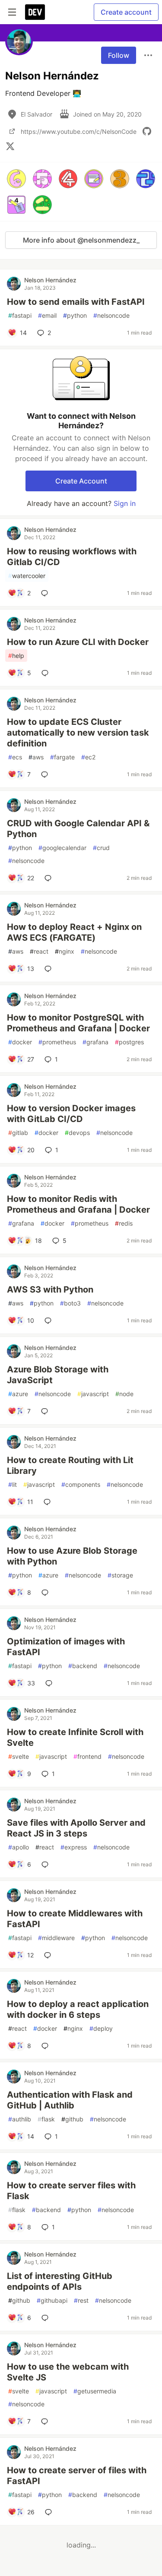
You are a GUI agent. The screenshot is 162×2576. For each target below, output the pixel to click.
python (75, 315)
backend (83, 1666)
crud (101, 848)
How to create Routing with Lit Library (70, 1465)
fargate (62, 757)
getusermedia (95, 2391)
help (16, 656)
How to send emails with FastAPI (76, 302)
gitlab (18, 1133)
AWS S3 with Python (50, 1290)
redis (124, 1223)
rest (81, 2300)
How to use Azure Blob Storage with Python (72, 1556)
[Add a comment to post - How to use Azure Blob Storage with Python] (47, 1593)
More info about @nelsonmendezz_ (81, 240)
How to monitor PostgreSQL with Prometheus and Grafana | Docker (78, 1023)
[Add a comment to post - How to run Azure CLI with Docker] (47, 673)
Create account (126, 12)
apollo (19, 1847)
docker (20, 1042)
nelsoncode (111, 315)
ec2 (88, 757)
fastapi (20, 315)
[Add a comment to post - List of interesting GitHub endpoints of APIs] (47, 2318)
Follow (119, 55)
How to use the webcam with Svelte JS (68, 2372)
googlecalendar (62, 848)
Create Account (81, 481)
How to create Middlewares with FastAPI (75, 1919)
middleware (56, 1938)
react (39, 951)
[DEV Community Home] (35, 12)
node (124, 1394)
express (74, 1847)
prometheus (57, 1042)
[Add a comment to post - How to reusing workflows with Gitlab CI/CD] (46, 593)
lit (13, 1484)
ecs (15, 757)
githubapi (52, 2300)
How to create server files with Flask (71, 2191)
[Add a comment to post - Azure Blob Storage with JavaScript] (46, 1411)
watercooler (27, 576)
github (72, 2119)
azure (18, 1394)
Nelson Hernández (50, 280)
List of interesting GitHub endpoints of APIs (60, 2281)
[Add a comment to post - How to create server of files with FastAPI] (50, 2512)
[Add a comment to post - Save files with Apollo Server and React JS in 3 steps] (47, 1865)
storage (120, 1575)
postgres (129, 1042)
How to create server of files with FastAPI (77, 2476)
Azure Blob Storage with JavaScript (58, 1375)
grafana (95, 1042)
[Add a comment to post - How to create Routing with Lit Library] (49, 1502)
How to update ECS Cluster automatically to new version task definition (78, 733)
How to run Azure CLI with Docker (78, 642)
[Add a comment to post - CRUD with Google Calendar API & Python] (50, 878)
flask (46, 2119)
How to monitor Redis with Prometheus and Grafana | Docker (78, 1204)
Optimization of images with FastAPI (66, 1647)
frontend (87, 1756)
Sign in (125, 503)
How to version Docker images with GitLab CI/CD (71, 1114)
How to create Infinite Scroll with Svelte (75, 1737)
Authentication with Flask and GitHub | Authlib (70, 2100)
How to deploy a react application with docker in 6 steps (78, 2009)
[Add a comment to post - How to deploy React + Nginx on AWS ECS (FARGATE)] (50, 969)
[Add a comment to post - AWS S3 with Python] (50, 1321)
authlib (20, 2119)
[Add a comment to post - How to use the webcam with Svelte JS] (46, 2421)
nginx (65, 951)
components (81, 1484)
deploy (101, 2028)
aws (36, 757)
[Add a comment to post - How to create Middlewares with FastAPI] (49, 1955)
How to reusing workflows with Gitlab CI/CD (72, 557)
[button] (16, 179)
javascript (93, 1394)
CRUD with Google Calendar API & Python (78, 829)
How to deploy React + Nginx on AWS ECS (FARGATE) (74, 932)
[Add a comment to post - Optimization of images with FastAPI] (51, 1683)
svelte (19, 1756)
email (47, 315)
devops (77, 1133)
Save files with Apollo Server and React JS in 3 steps (76, 1828)
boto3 (70, 1303)
